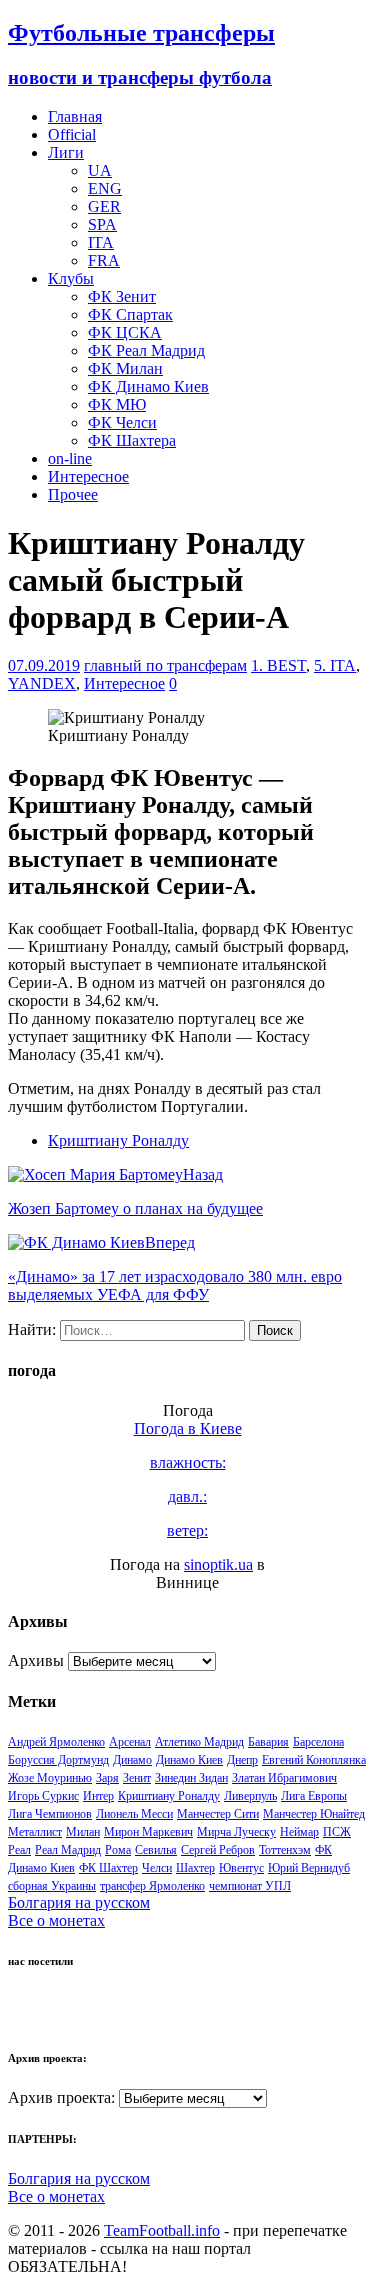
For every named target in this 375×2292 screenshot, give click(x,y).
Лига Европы (314, 1796)
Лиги (66, 152)
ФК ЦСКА (125, 332)
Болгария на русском (79, 1902)
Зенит (137, 1778)
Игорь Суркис (43, 1796)
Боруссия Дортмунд (58, 1760)
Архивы (36, 1660)
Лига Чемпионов (50, 1814)
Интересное (88, 476)
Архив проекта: (61, 2097)
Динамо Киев (189, 1760)
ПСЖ (337, 1832)
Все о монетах (56, 1920)
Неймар (299, 1832)
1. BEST (278, 665)
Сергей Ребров (218, 1850)
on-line (70, 458)
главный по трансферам (165, 665)
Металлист (35, 1832)
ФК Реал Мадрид (146, 350)
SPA (102, 224)
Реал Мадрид (68, 1850)
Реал (19, 1850)
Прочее (73, 494)
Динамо (132, 1760)
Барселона (318, 1742)
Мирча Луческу (236, 1832)
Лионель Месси (134, 1814)
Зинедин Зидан (191, 1778)
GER (104, 206)
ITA (101, 242)
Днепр (242, 1760)
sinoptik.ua (218, 1564)
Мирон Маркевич (148, 1832)
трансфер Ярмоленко (152, 1886)
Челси (157, 1868)
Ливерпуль (250, 1796)
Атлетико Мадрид (199, 1742)
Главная (75, 116)
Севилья (156, 1850)
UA (100, 170)
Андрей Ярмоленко (56, 1742)
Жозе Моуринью (50, 1778)
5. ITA (335, 665)
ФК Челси (122, 422)
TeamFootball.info (162, 2230)
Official (72, 134)
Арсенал (130, 1742)
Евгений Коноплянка (314, 1760)
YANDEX (42, 683)
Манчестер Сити (218, 1814)
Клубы (71, 278)
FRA (104, 260)
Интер (98, 1796)
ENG (105, 188)
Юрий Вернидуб (309, 1868)
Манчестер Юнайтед (314, 1814)
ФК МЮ (117, 404)
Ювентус (241, 1868)
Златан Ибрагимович (284, 1778)
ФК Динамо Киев (148, 386)
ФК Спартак (130, 314)
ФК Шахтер (108, 1868)
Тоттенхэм (285, 1850)
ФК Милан (125, 368)
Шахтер (195, 1868)
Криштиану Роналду (118, 1140)
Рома (118, 1850)
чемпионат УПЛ (250, 1886)
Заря (107, 1778)
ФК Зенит (122, 296)
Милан (83, 1832)
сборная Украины (52, 1886)
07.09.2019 (44, 665)
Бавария (268, 1742)
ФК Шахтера (132, 440)
